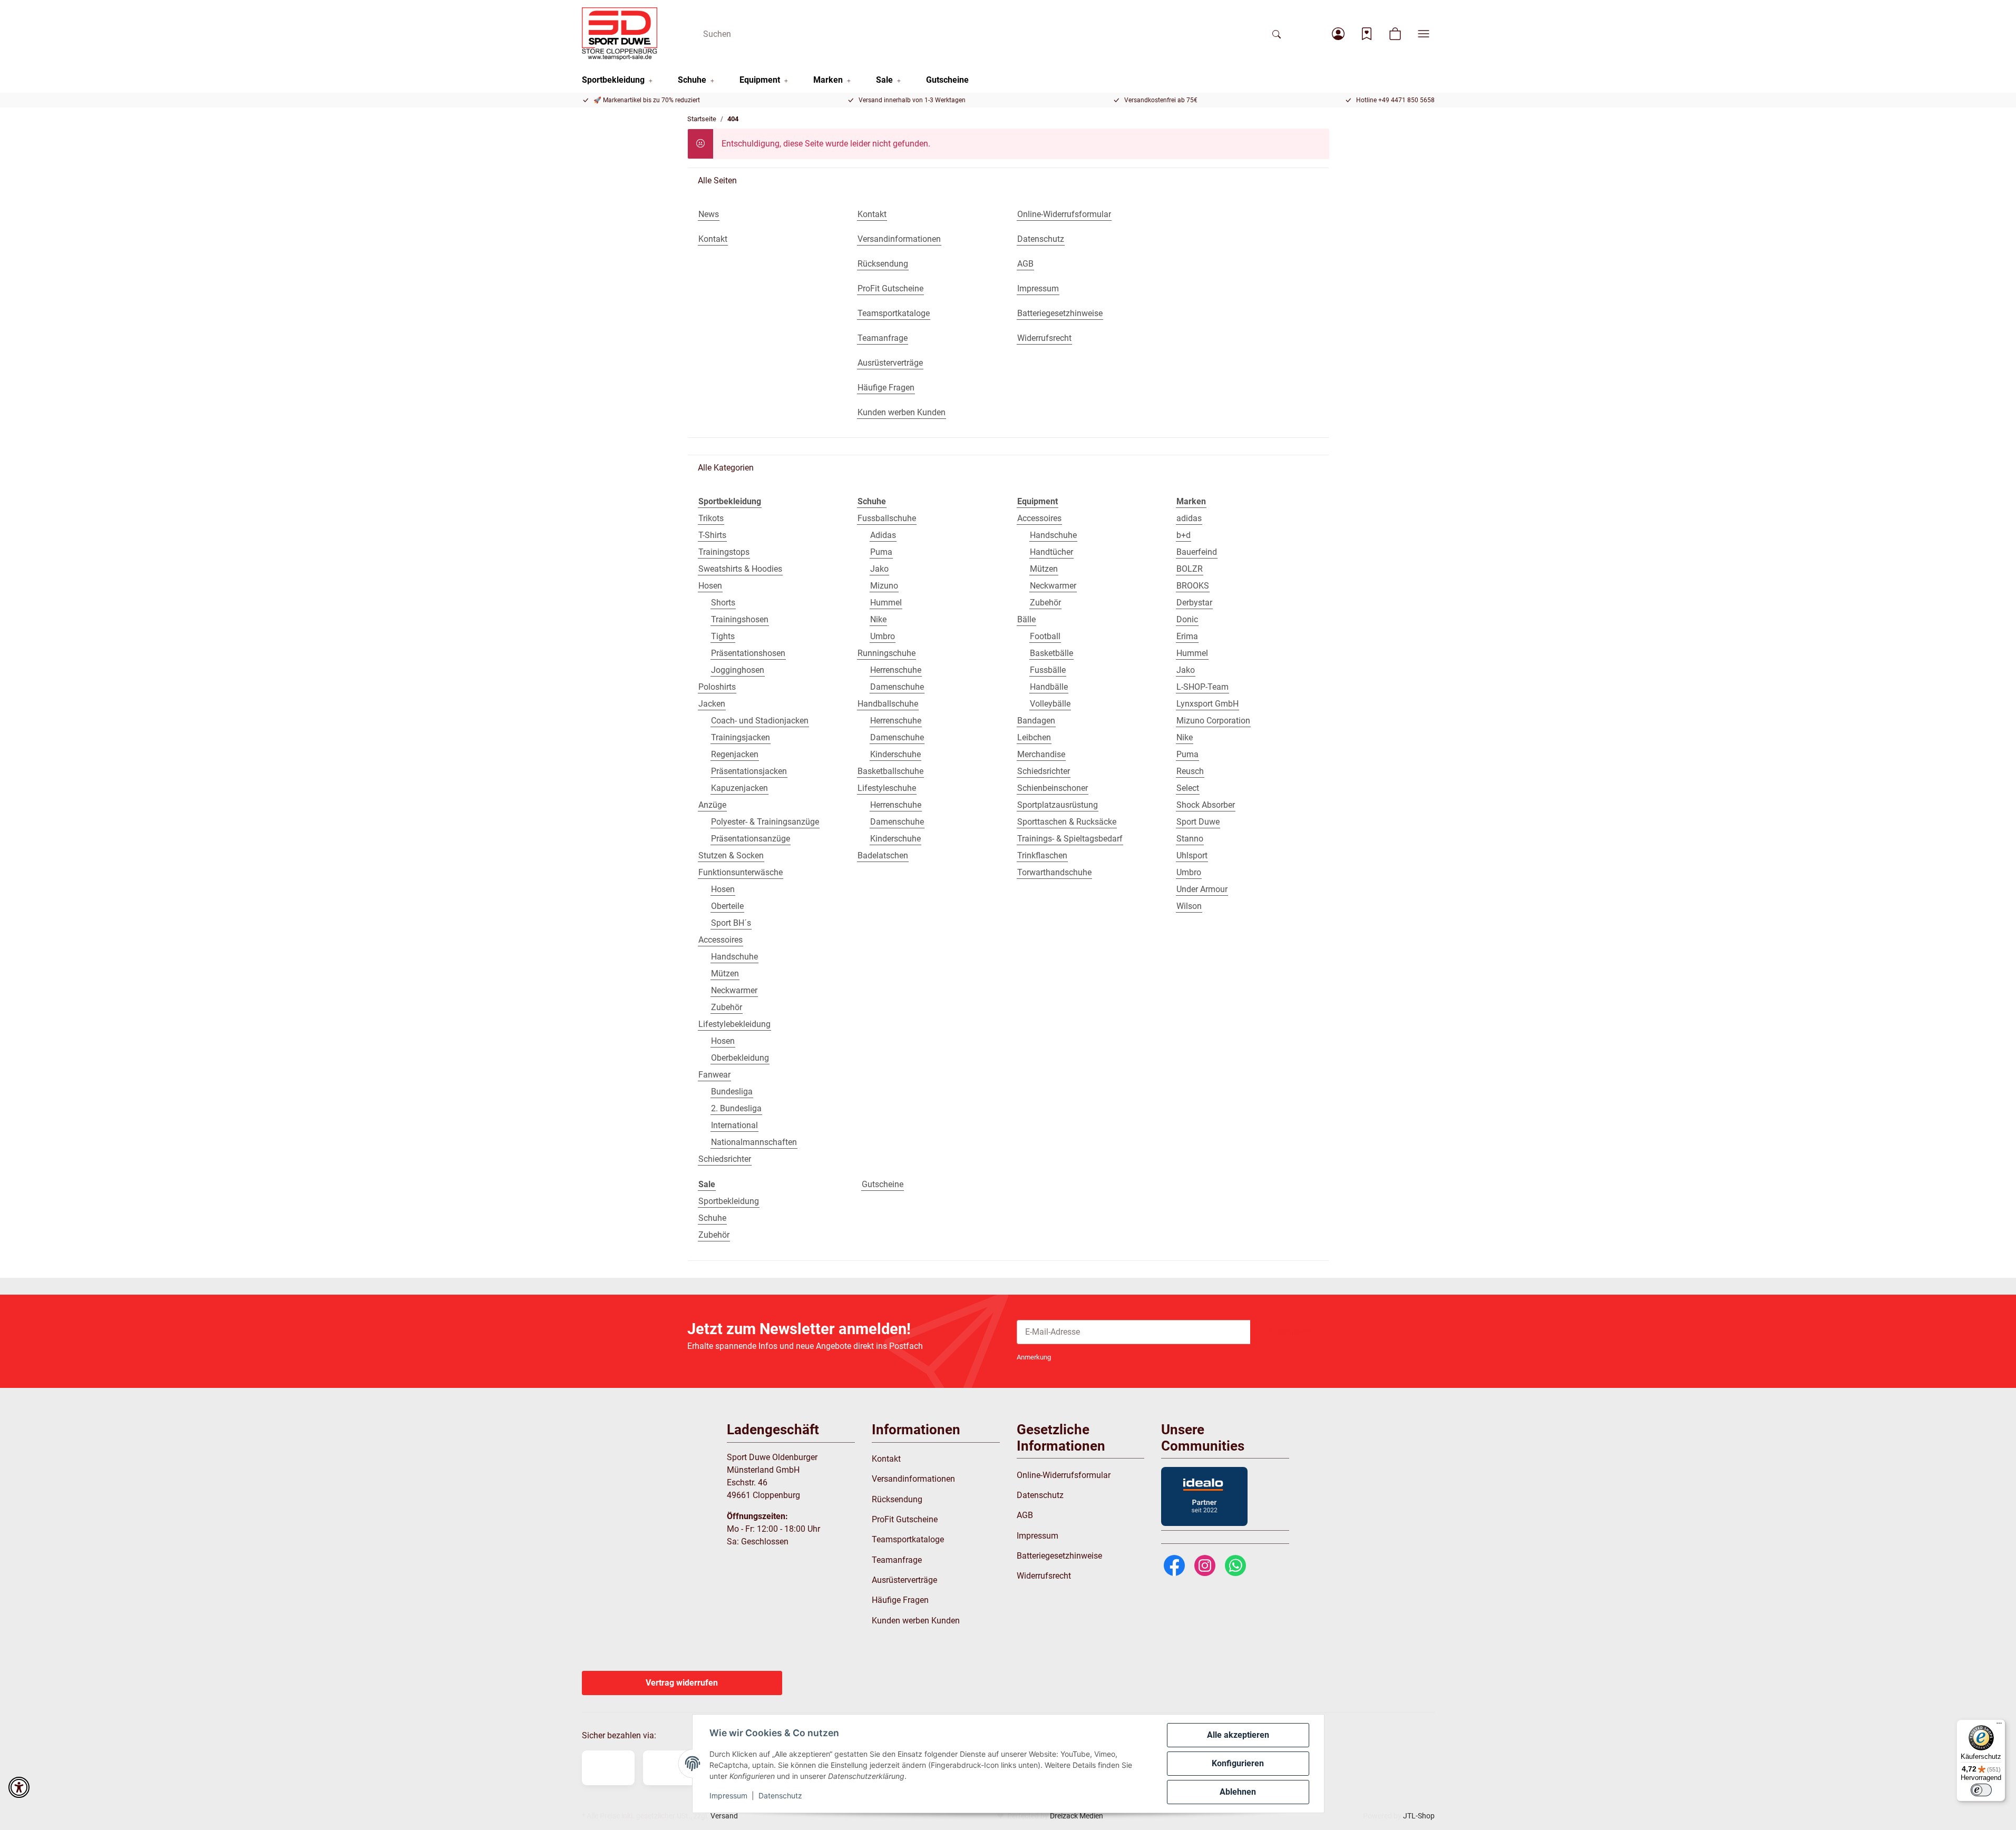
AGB (1025, 1515)
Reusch (1190, 771)
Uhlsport (1192, 855)
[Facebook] (1174, 1565)
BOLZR (1190, 569)
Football (1045, 636)
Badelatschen (883, 855)
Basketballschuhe (890, 771)
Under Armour (1202, 889)
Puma (881, 552)
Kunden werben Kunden (916, 1621)
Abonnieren (1290, 1332)
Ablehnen (1238, 1792)
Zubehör (727, 1007)
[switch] (1981, 1790)
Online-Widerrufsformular (1064, 1475)
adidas (1189, 518)
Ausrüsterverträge (904, 1580)
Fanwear (714, 1075)
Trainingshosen (740, 619)
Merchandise (1041, 754)
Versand (724, 1816)
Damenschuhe (897, 687)
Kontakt (886, 1459)
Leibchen (1034, 737)
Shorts (723, 603)
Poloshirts (717, 687)
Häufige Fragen (900, 1600)
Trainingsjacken (741, 737)
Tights (723, 636)
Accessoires (720, 940)
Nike (878, 619)
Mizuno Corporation (1213, 721)
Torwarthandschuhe (1054, 872)
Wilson (1189, 906)
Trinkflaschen (1042, 855)
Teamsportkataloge (908, 1539)
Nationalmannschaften (754, 1142)
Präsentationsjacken (749, 771)
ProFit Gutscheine (905, 1519)
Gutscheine (883, 1184)
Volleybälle (1050, 704)
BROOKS (1193, 586)
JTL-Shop (1419, 1816)
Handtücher (1051, 552)
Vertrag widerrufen (682, 1683)
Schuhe (712, 1218)
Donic (1187, 619)
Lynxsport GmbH (1207, 704)
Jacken (712, 704)
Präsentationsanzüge (751, 839)
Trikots (711, 518)
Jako (879, 569)
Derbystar (1194, 603)
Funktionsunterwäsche (741, 872)
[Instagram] (1205, 1565)
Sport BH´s (731, 923)
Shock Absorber (1206, 805)
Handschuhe (734, 957)
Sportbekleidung (729, 1201)
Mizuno (884, 586)
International (734, 1125)
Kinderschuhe (895, 754)
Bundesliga (732, 1092)
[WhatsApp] (1235, 1565)
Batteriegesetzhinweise (1059, 1556)
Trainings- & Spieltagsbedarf (1070, 839)
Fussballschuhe (887, 518)
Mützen (725, 973)
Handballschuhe (888, 704)
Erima (1187, 636)
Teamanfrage (897, 1560)
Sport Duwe (1198, 822)
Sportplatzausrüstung (1058, 805)
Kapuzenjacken (739, 788)
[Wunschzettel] (1367, 34)
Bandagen (1036, 721)
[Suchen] (1277, 34)
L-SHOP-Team (1202, 687)
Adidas (883, 535)
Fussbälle (1048, 670)
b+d (1184, 535)
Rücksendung (897, 1499)
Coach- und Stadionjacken (760, 721)
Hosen (710, 586)
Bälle (1026, 619)
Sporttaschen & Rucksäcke (1067, 822)
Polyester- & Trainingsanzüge (765, 822)
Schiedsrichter (725, 1159)
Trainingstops (724, 552)
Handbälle (1049, 687)
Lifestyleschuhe (887, 788)
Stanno (1190, 839)
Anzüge (712, 805)
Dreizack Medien (1077, 1816)
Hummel (886, 603)
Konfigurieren (1238, 1763)
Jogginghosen (738, 670)
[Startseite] (620, 34)
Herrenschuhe (896, 670)
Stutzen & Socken (731, 855)
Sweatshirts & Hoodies (740, 569)
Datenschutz (780, 1795)
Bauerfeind (1197, 552)
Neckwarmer (734, 990)
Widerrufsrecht (1044, 1576)
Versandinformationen (913, 1479)
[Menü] (1999, 1726)
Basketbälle (1051, 653)
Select (1188, 788)
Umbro (883, 636)
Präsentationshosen (748, 653)
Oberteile (727, 906)
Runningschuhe (887, 653)
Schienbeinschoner (1053, 788)
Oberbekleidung (740, 1058)
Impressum (728, 1795)
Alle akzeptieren (1238, 1735)
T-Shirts (712, 535)
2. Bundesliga (736, 1108)
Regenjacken (735, 754)
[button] (1338, 34)
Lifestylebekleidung (734, 1024)
